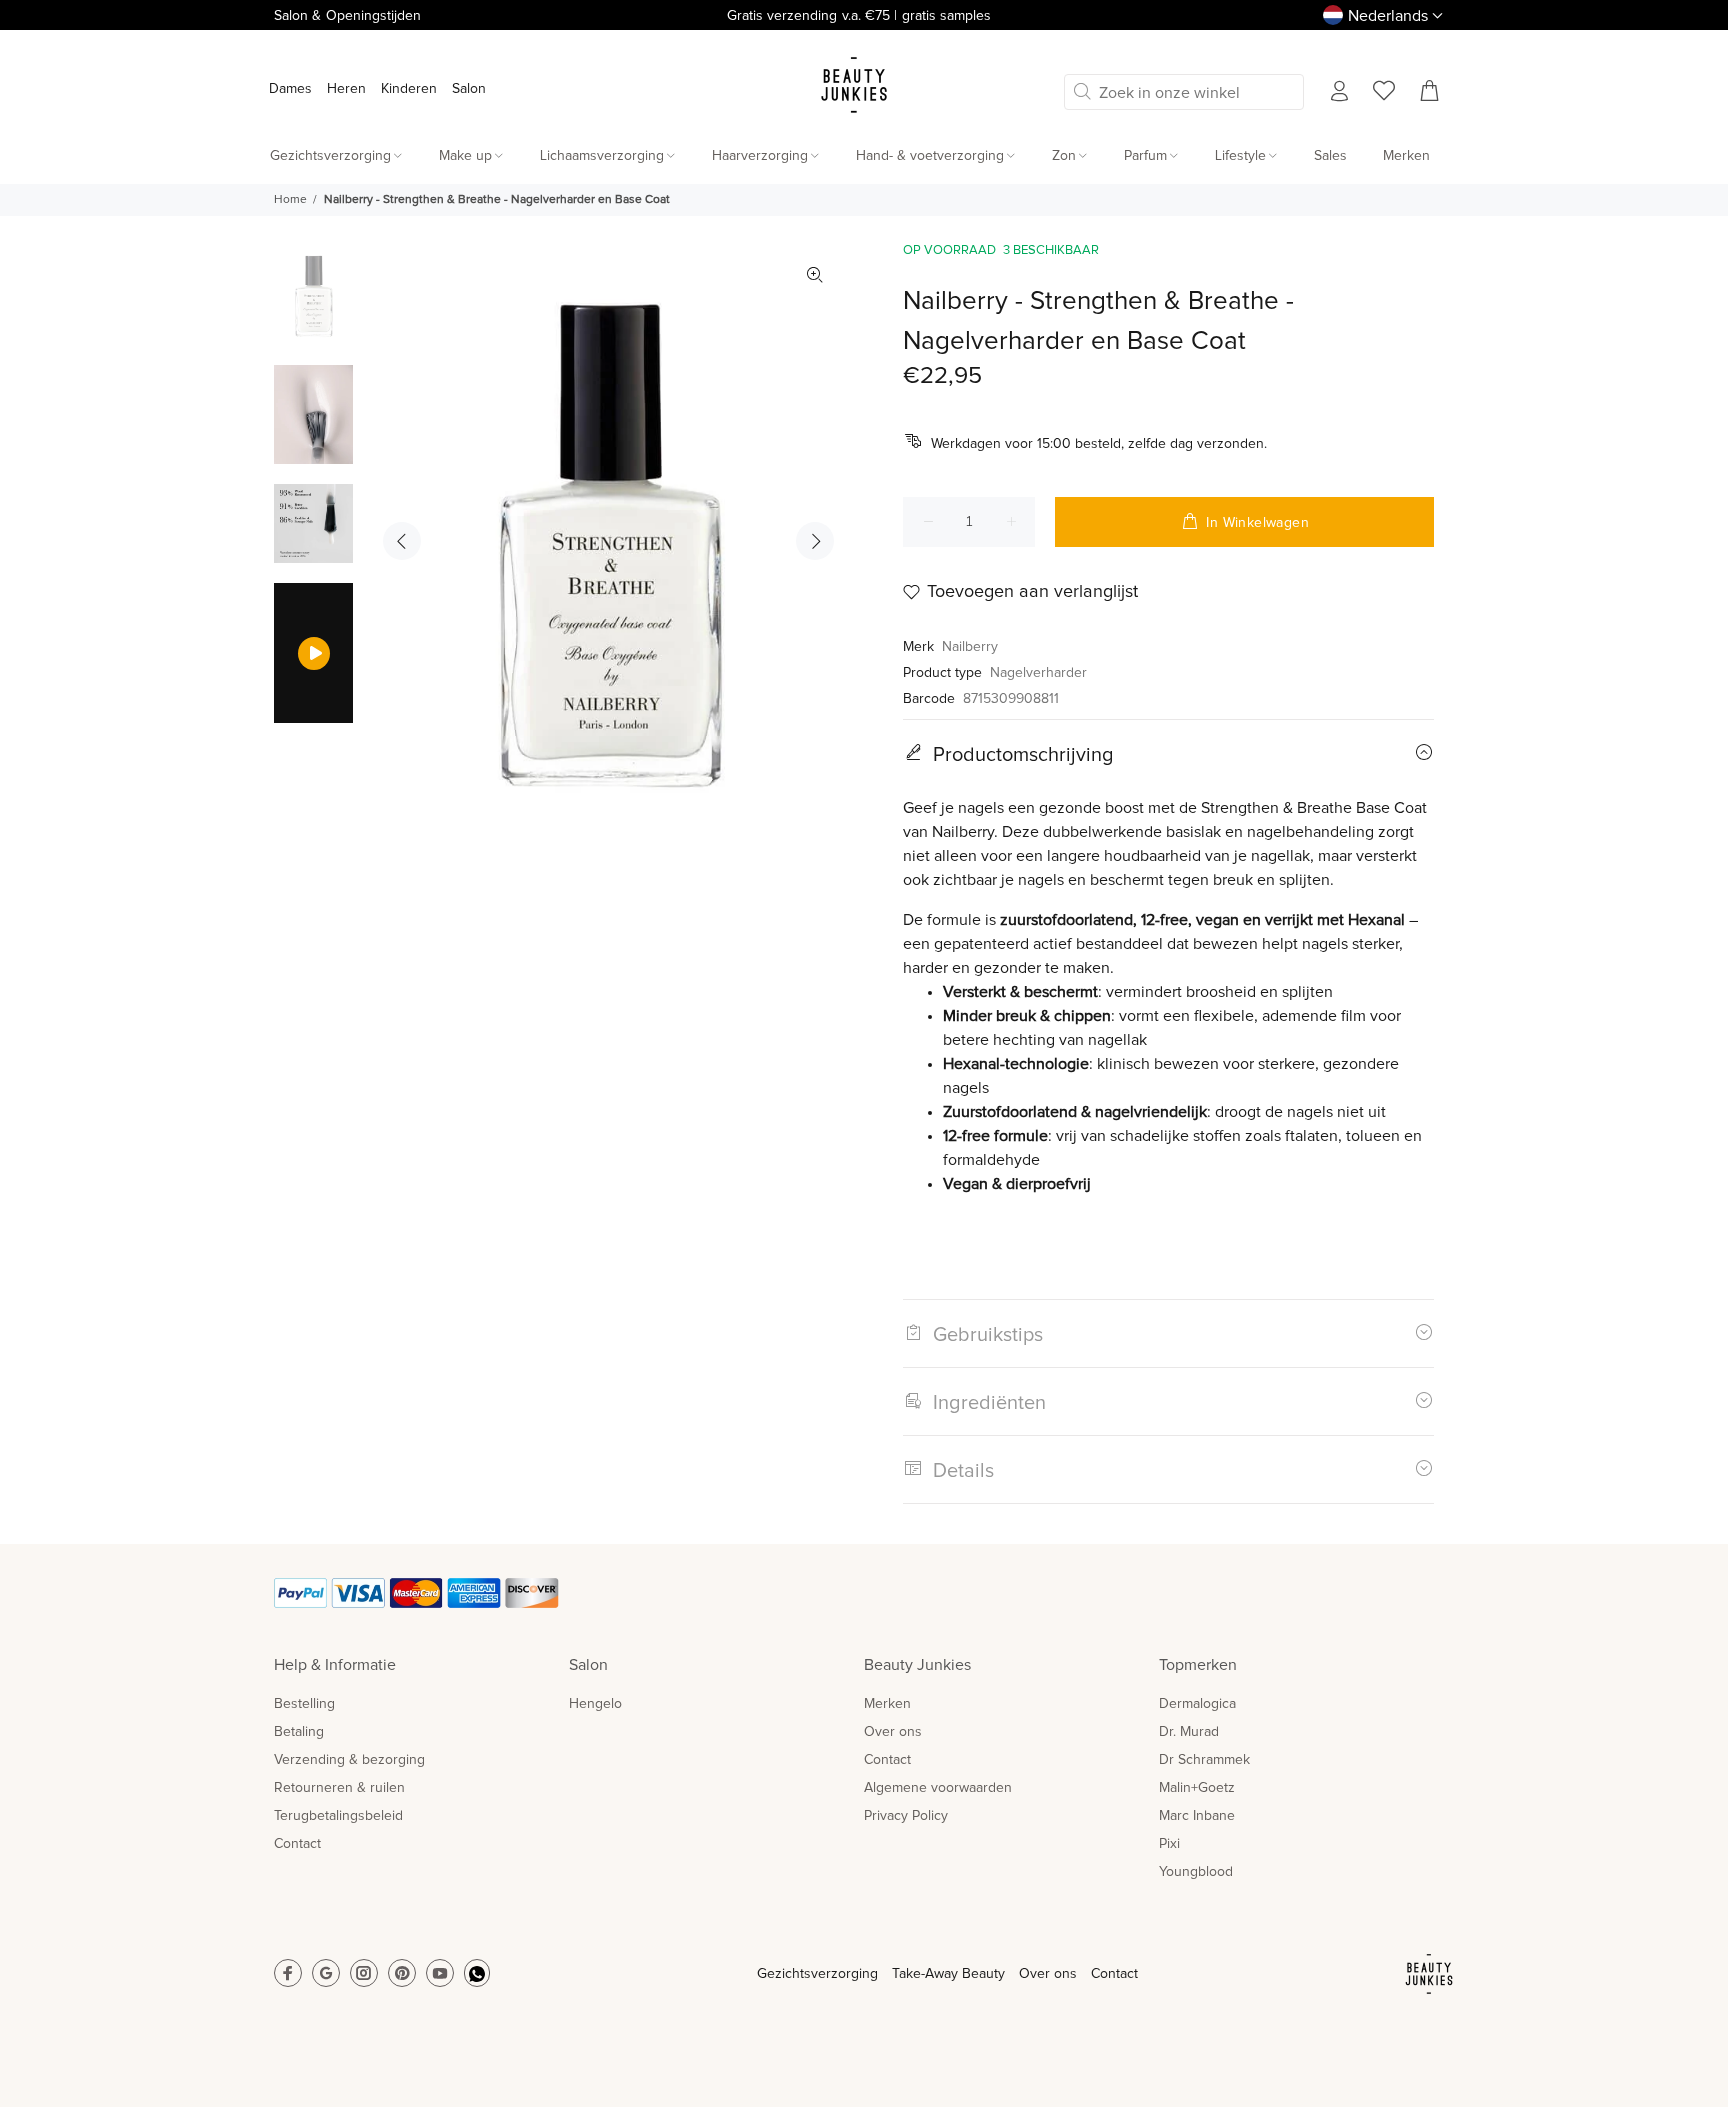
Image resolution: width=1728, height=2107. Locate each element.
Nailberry (970, 647)
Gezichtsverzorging (817, 1974)
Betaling (299, 1732)
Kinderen (409, 89)
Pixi (1169, 1844)
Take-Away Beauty (948, 1974)
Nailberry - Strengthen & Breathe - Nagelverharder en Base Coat (497, 200)
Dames (290, 89)
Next (815, 541)
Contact (297, 1844)
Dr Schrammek (1204, 1760)
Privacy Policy (906, 1816)
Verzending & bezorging (349, 1760)
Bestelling (304, 1704)
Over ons (893, 1732)
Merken (887, 1704)
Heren (346, 89)
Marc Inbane (1197, 1816)
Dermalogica (1197, 1704)
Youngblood (1196, 1872)
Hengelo (595, 1704)
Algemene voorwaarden (938, 1788)
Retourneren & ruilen (339, 1788)
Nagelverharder (1038, 673)
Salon (469, 89)
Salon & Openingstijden (347, 16)
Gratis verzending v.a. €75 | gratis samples (859, 16)
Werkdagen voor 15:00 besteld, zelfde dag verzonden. (1099, 444)
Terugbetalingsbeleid (338, 1816)
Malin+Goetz (1197, 1788)
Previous (402, 541)
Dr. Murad (1189, 1732)
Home (290, 200)
